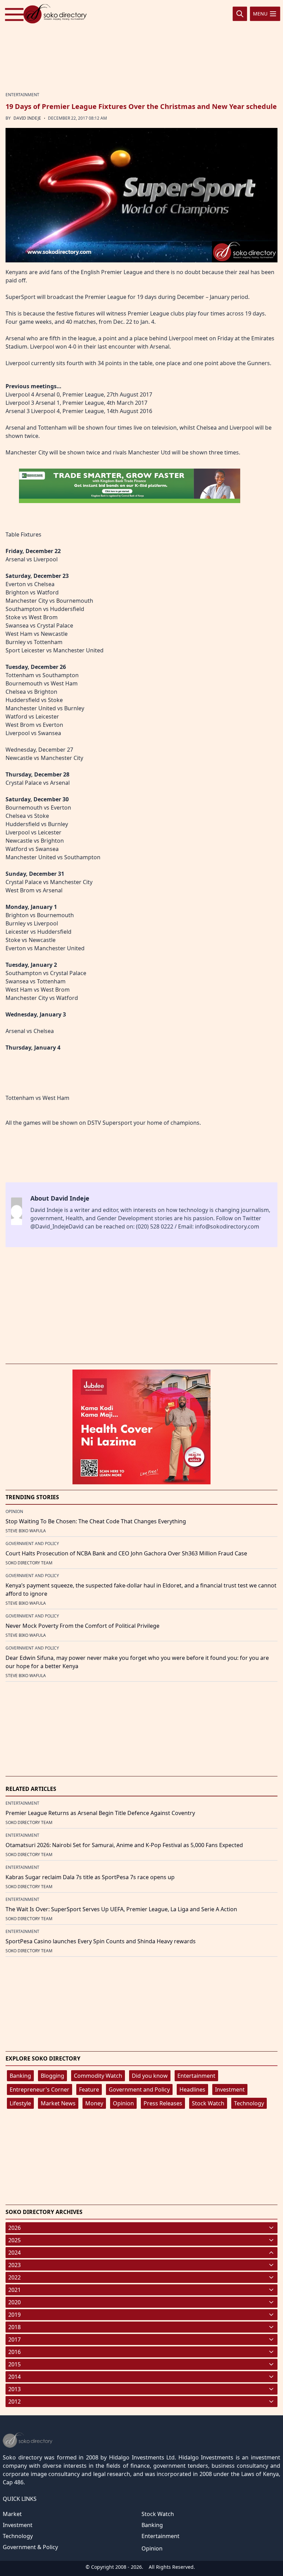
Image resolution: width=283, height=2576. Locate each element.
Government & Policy (30, 2547)
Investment (230, 2089)
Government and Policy (139, 2089)
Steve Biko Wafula (26, 1531)
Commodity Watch (98, 2076)
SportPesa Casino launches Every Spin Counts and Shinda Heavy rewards (101, 1941)
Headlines (192, 2089)
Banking (20, 2076)
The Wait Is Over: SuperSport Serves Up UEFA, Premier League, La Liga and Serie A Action (121, 1909)
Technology (249, 2103)
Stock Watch (208, 2103)
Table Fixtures (23, 534)
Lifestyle (20, 2103)
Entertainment (196, 2076)
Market (12, 2514)
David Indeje (27, 118)
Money (94, 2103)
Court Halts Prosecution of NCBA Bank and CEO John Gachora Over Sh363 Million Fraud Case (126, 1553)
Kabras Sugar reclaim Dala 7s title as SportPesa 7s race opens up (90, 1877)
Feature (89, 2089)
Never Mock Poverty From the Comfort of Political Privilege (82, 1626)
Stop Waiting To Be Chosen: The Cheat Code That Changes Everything (96, 1521)
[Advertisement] (141, 46)
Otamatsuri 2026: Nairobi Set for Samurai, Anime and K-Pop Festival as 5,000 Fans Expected (124, 1845)
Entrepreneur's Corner (40, 2089)
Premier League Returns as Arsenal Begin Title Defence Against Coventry (100, 1813)
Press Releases (163, 2103)
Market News (58, 2103)
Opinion (123, 2103)
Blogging (52, 2076)
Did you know (150, 2076)
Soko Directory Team (29, 1563)
